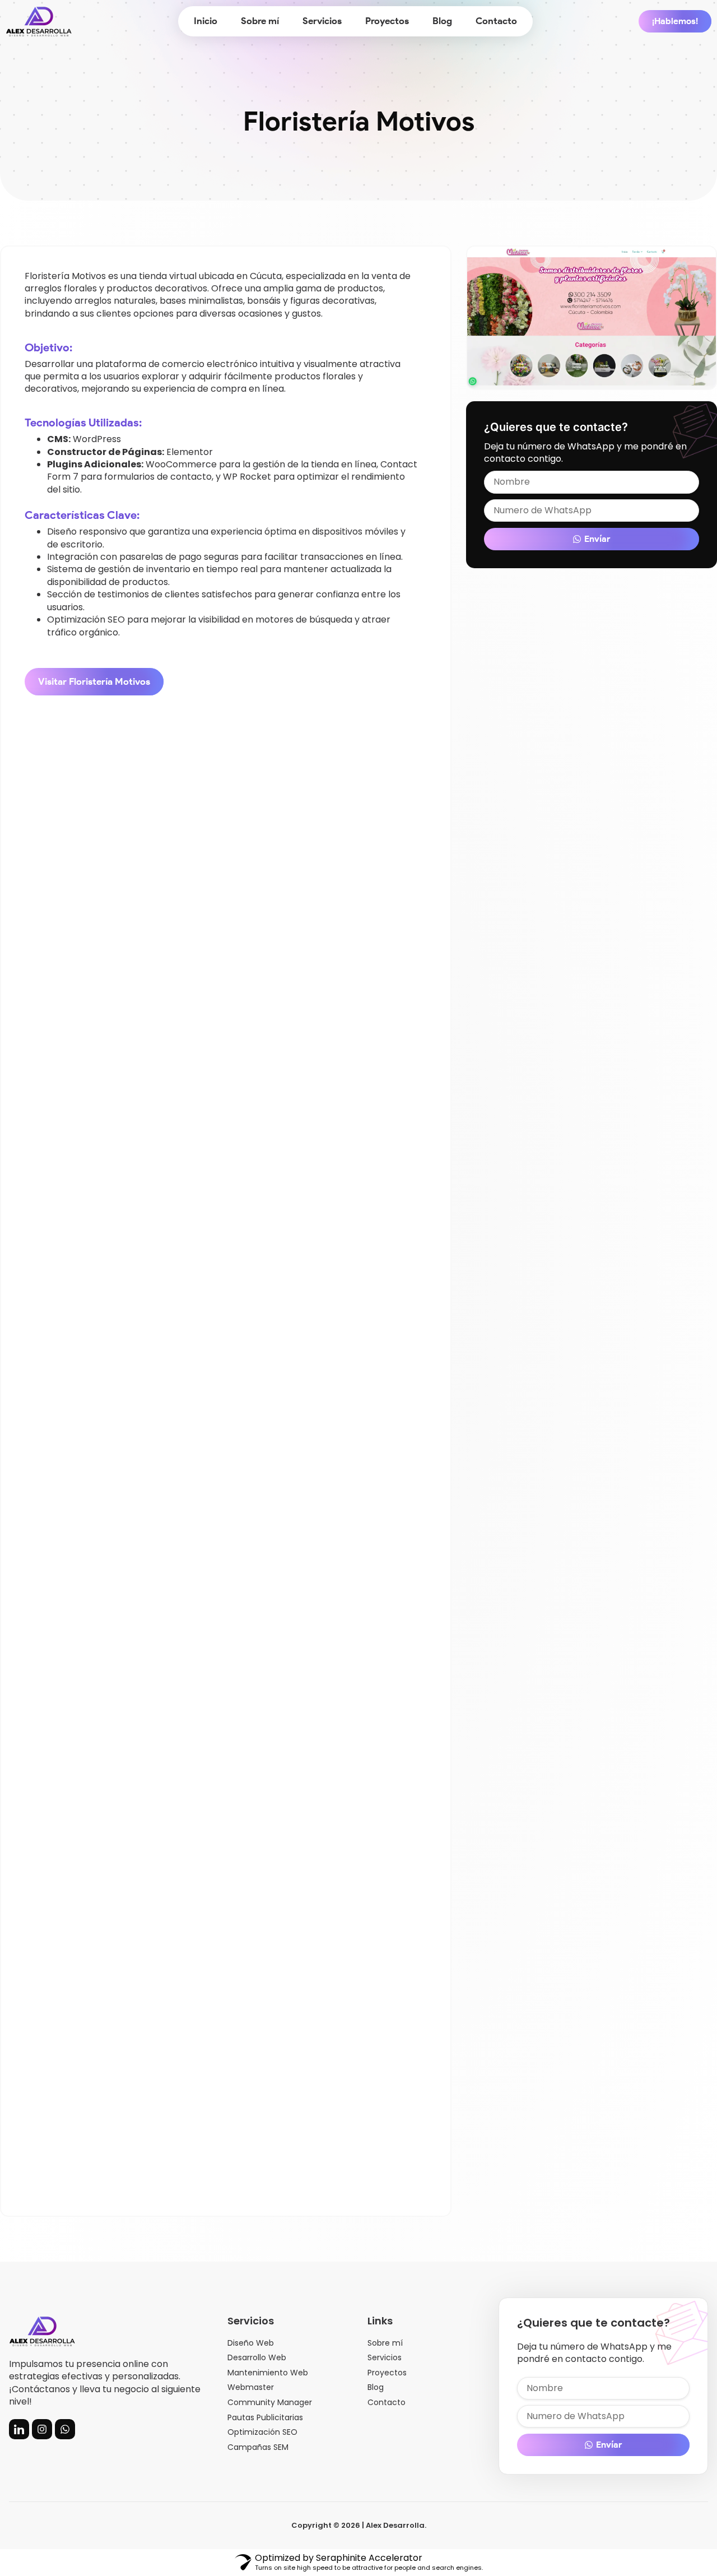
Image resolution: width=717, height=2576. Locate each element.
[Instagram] (42, 2429)
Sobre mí (260, 21)
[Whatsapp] (65, 2429)
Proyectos (387, 21)
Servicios (322, 21)
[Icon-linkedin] (19, 2429)
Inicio (206, 21)
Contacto (496, 21)
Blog (442, 21)
